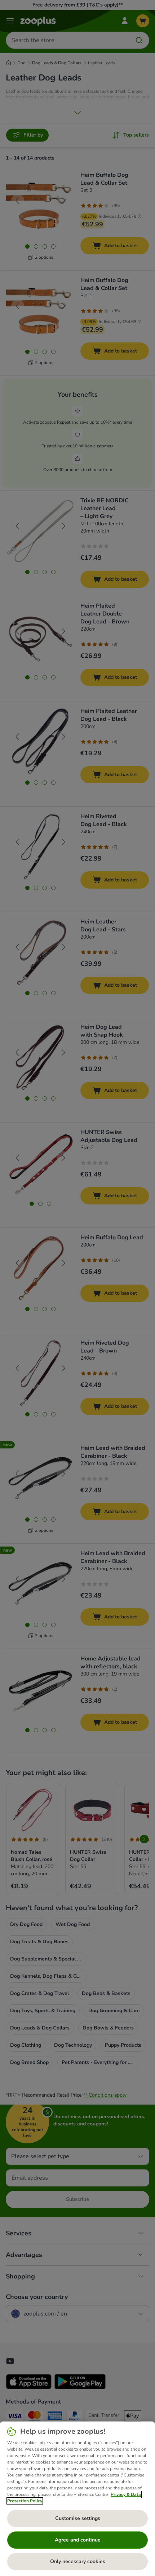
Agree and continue (78, 2540)
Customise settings (78, 2518)
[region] (77, 2499)
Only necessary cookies (78, 2561)
